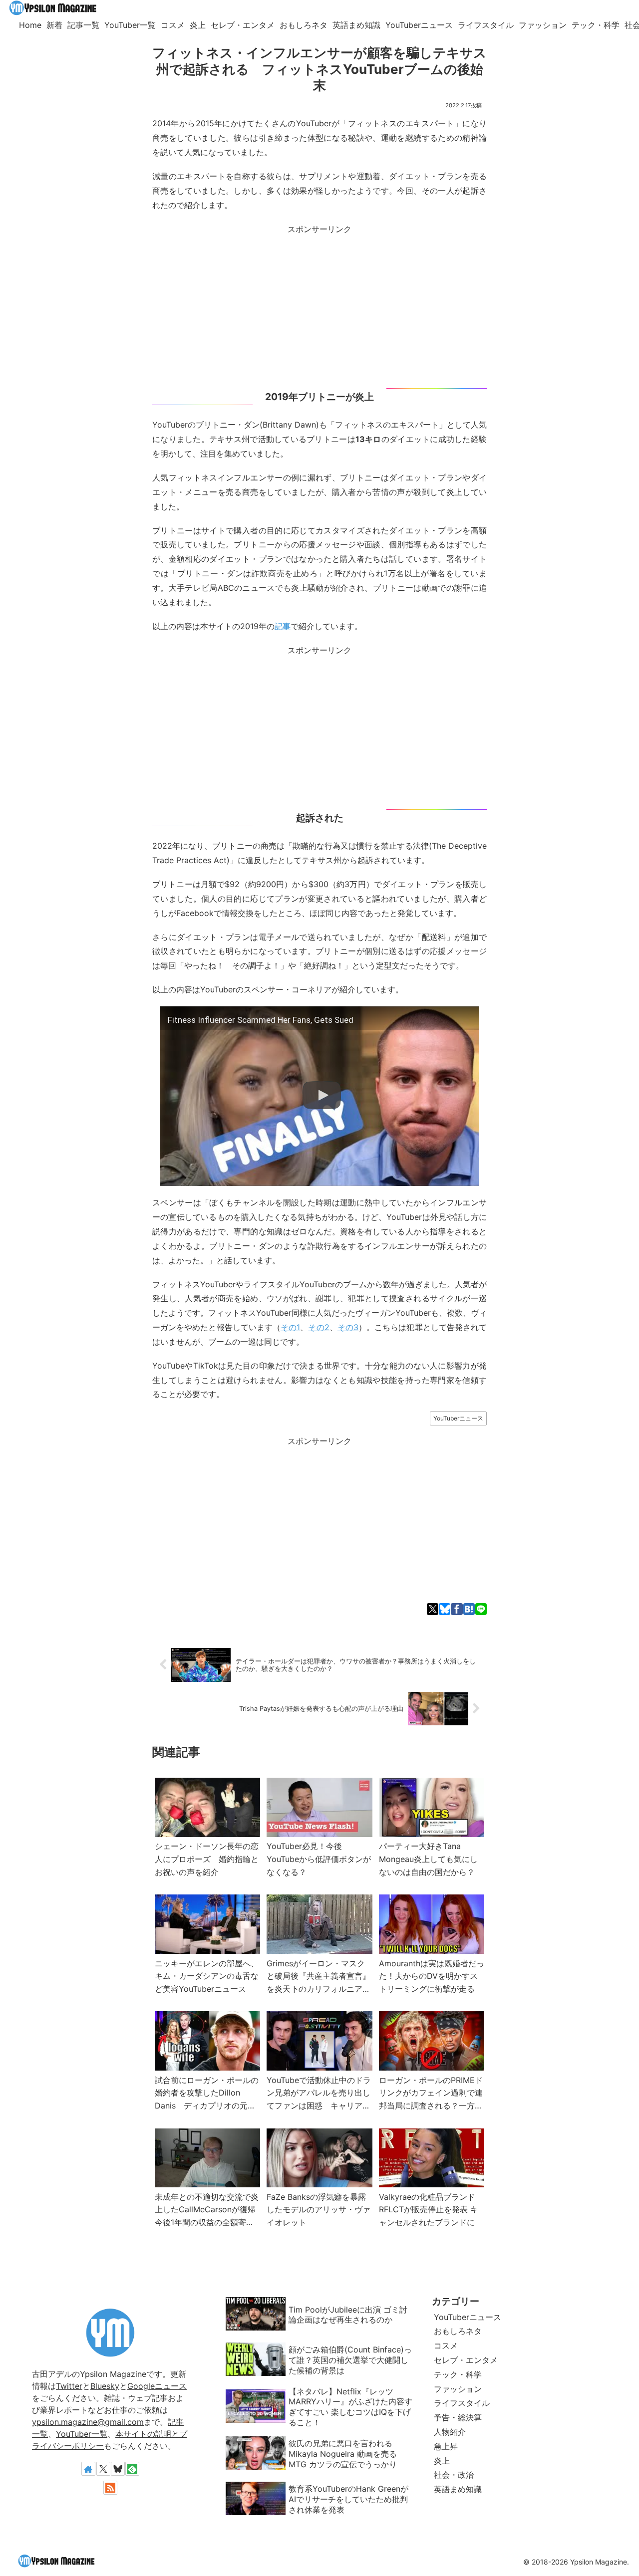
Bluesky (105, 2386)
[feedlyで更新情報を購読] (132, 2469)
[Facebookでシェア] (457, 1609)
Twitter (69, 2386)
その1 (290, 1327)
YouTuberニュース (458, 1418)
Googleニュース (157, 2386)
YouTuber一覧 (82, 2434)
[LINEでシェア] (481, 1609)
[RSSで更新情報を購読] (110, 2488)
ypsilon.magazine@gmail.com (88, 2422)
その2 (319, 1327)
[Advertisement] (319, 306)
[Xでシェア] (433, 1609)
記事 (283, 626)
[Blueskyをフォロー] (118, 2469)
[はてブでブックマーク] (469, 1609)
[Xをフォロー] (103, 2469)
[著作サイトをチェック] (88, 2469)
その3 (348, 1327)
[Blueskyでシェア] (445, 1609)
